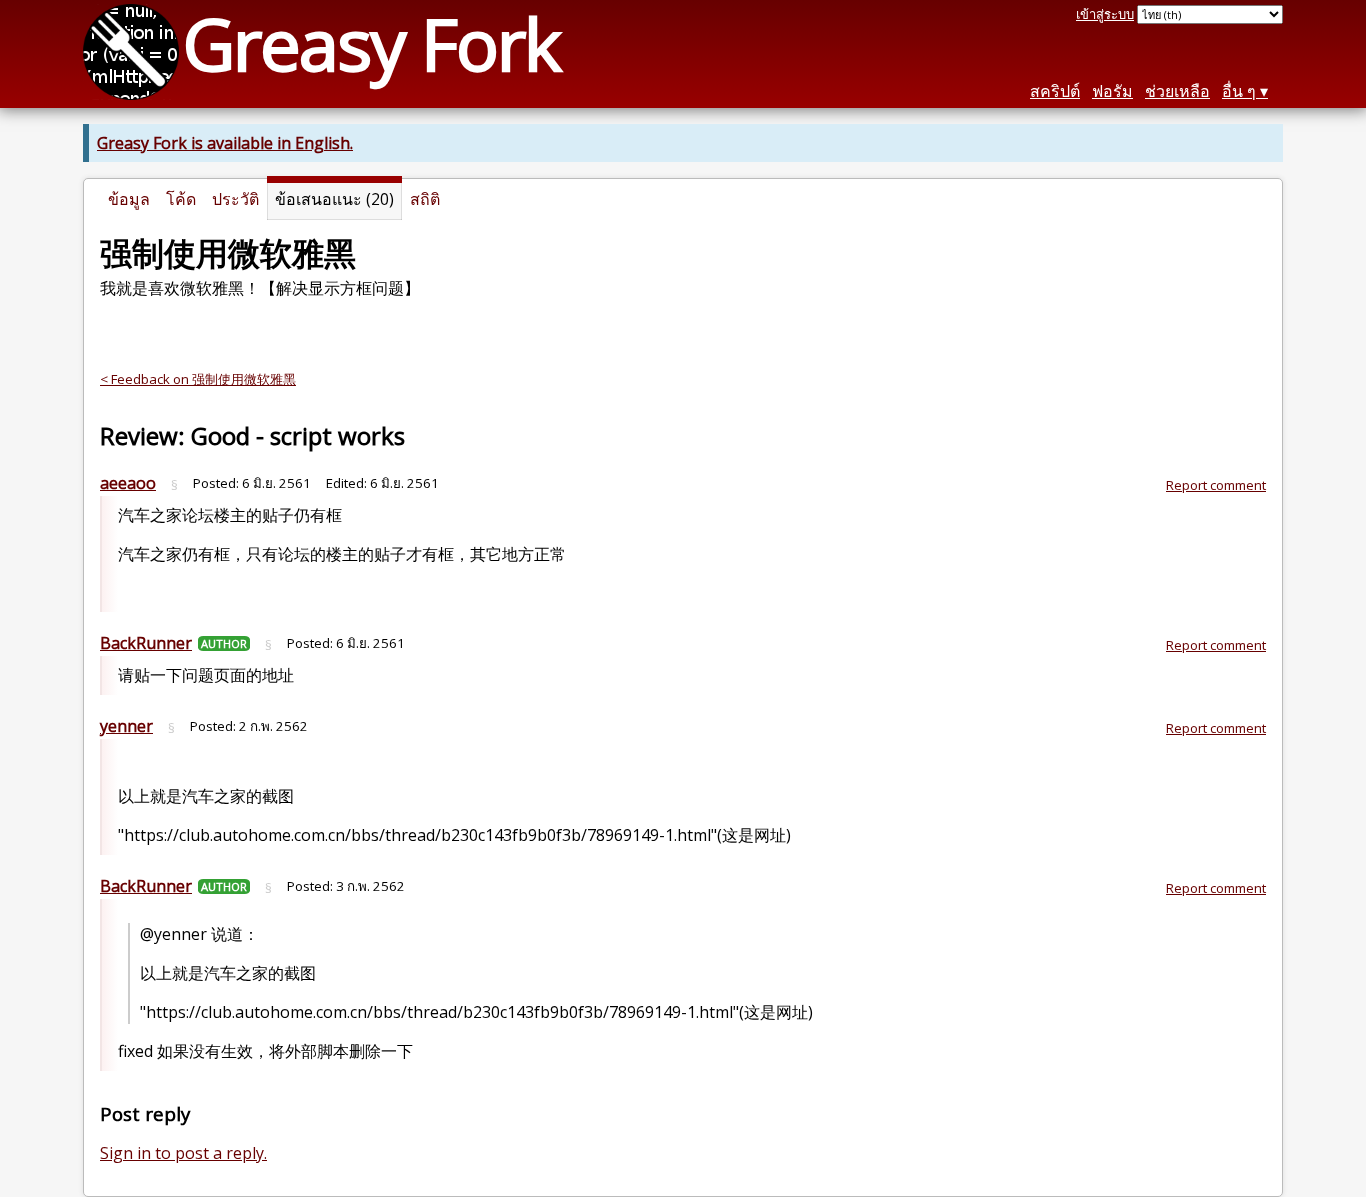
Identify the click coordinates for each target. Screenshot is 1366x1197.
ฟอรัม (1112, 91)
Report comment (1216, 485)
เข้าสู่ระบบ (1105, 14)
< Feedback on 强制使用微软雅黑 (198, 379)
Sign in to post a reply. (183, 1153)
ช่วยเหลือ (1177, 91)
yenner (126, 726)
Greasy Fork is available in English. (225, 143)
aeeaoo (128, 483)
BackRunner (146, 643)
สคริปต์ (1055, 91)
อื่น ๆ (1239, 91)
